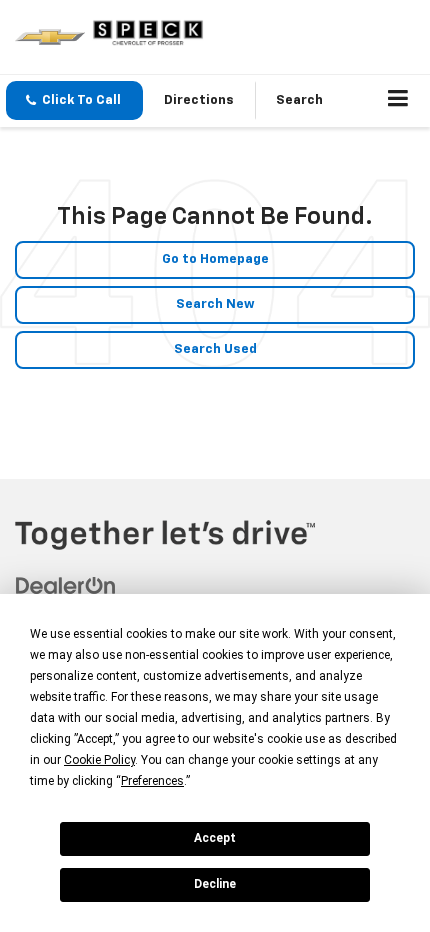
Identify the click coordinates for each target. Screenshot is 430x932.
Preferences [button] (152, 781)
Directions (199, 100)
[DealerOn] (66, 586)
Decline (215, 884)
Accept (215, 838)
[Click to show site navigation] (398, 101)
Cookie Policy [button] (99, 760)
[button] (74, 100)
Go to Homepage (215, 259)
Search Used (215, 349)
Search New (215, 304)
